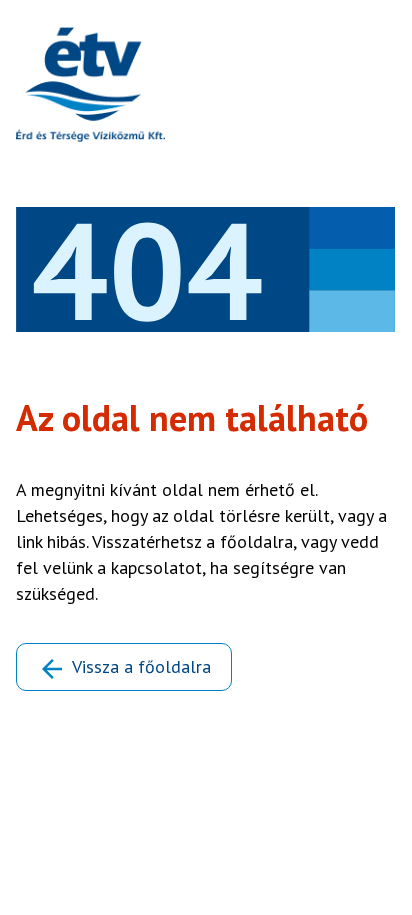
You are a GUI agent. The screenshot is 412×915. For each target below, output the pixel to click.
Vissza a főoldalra (141, 666)
